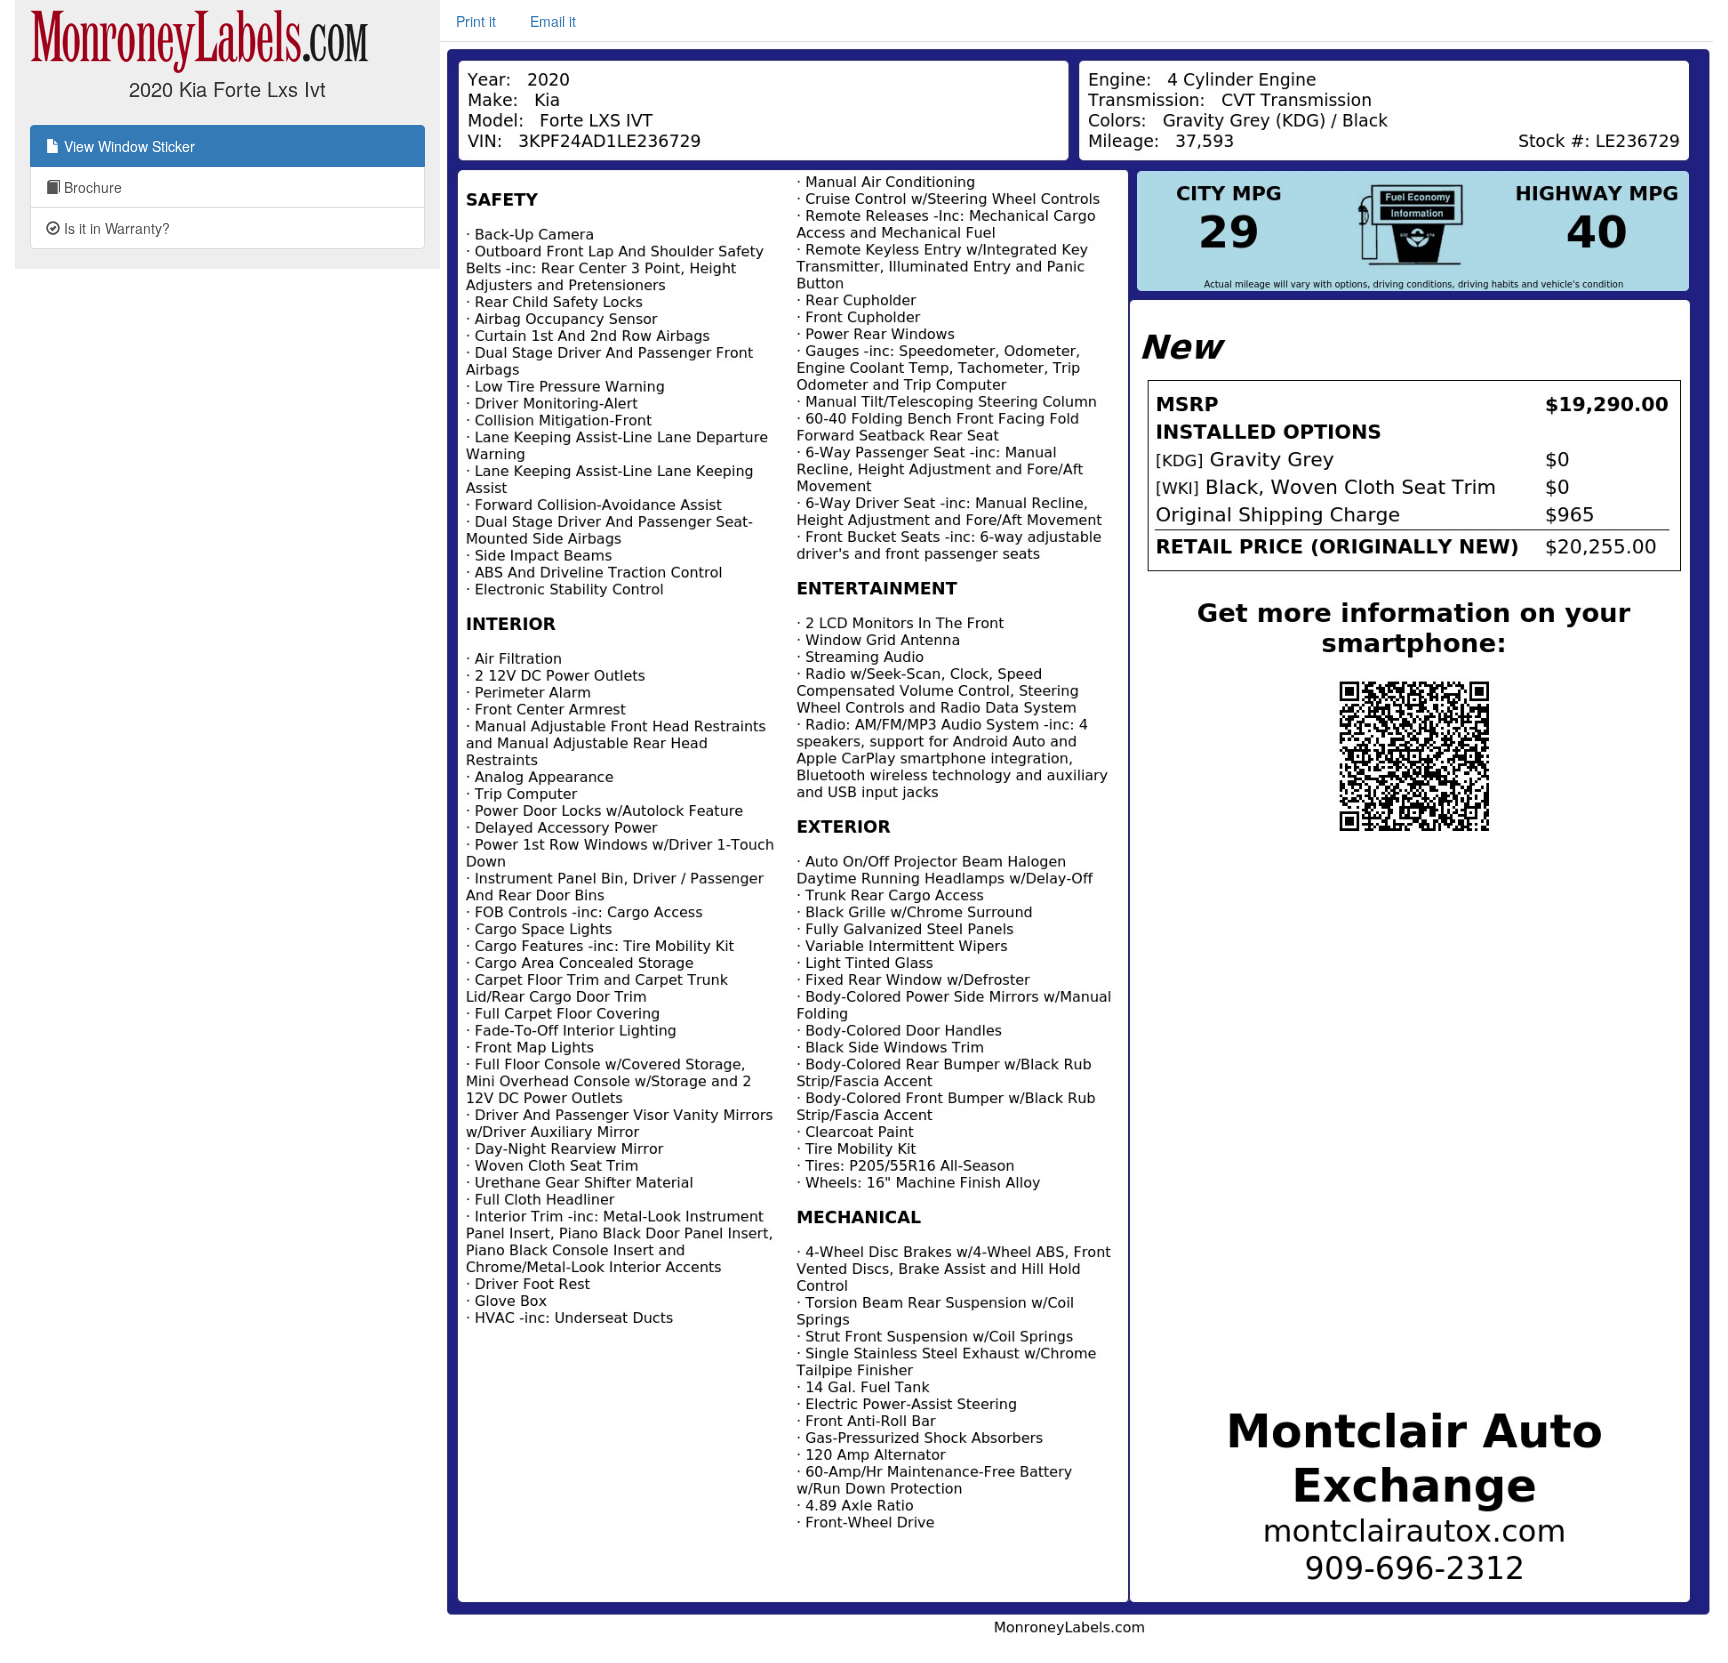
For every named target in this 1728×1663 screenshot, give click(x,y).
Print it (476, 21)
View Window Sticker (127, 146)
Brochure (91, 187)
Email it (553, 21)
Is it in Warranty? (115, 228)
